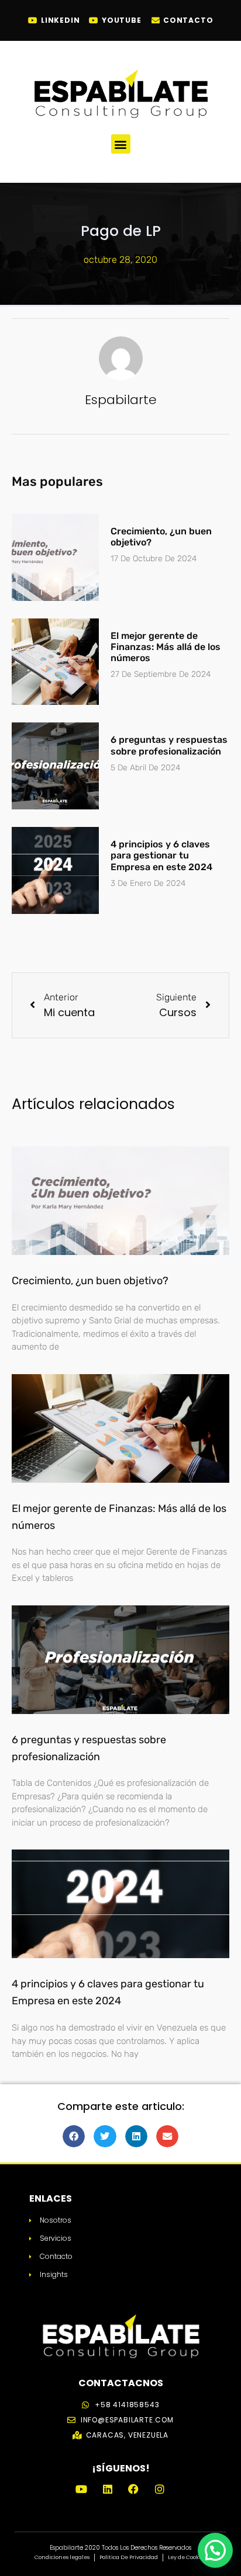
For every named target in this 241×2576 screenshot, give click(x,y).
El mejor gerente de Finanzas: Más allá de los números (166, 647)
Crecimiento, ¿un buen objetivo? (90, 1281)
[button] (121, 144)
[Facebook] (133, 2488)
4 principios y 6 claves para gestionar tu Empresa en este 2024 (161, 855)
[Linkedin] (108, 2488)
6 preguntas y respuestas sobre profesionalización (169, 745)
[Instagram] (159, 2488)
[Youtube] (81, 2488)
